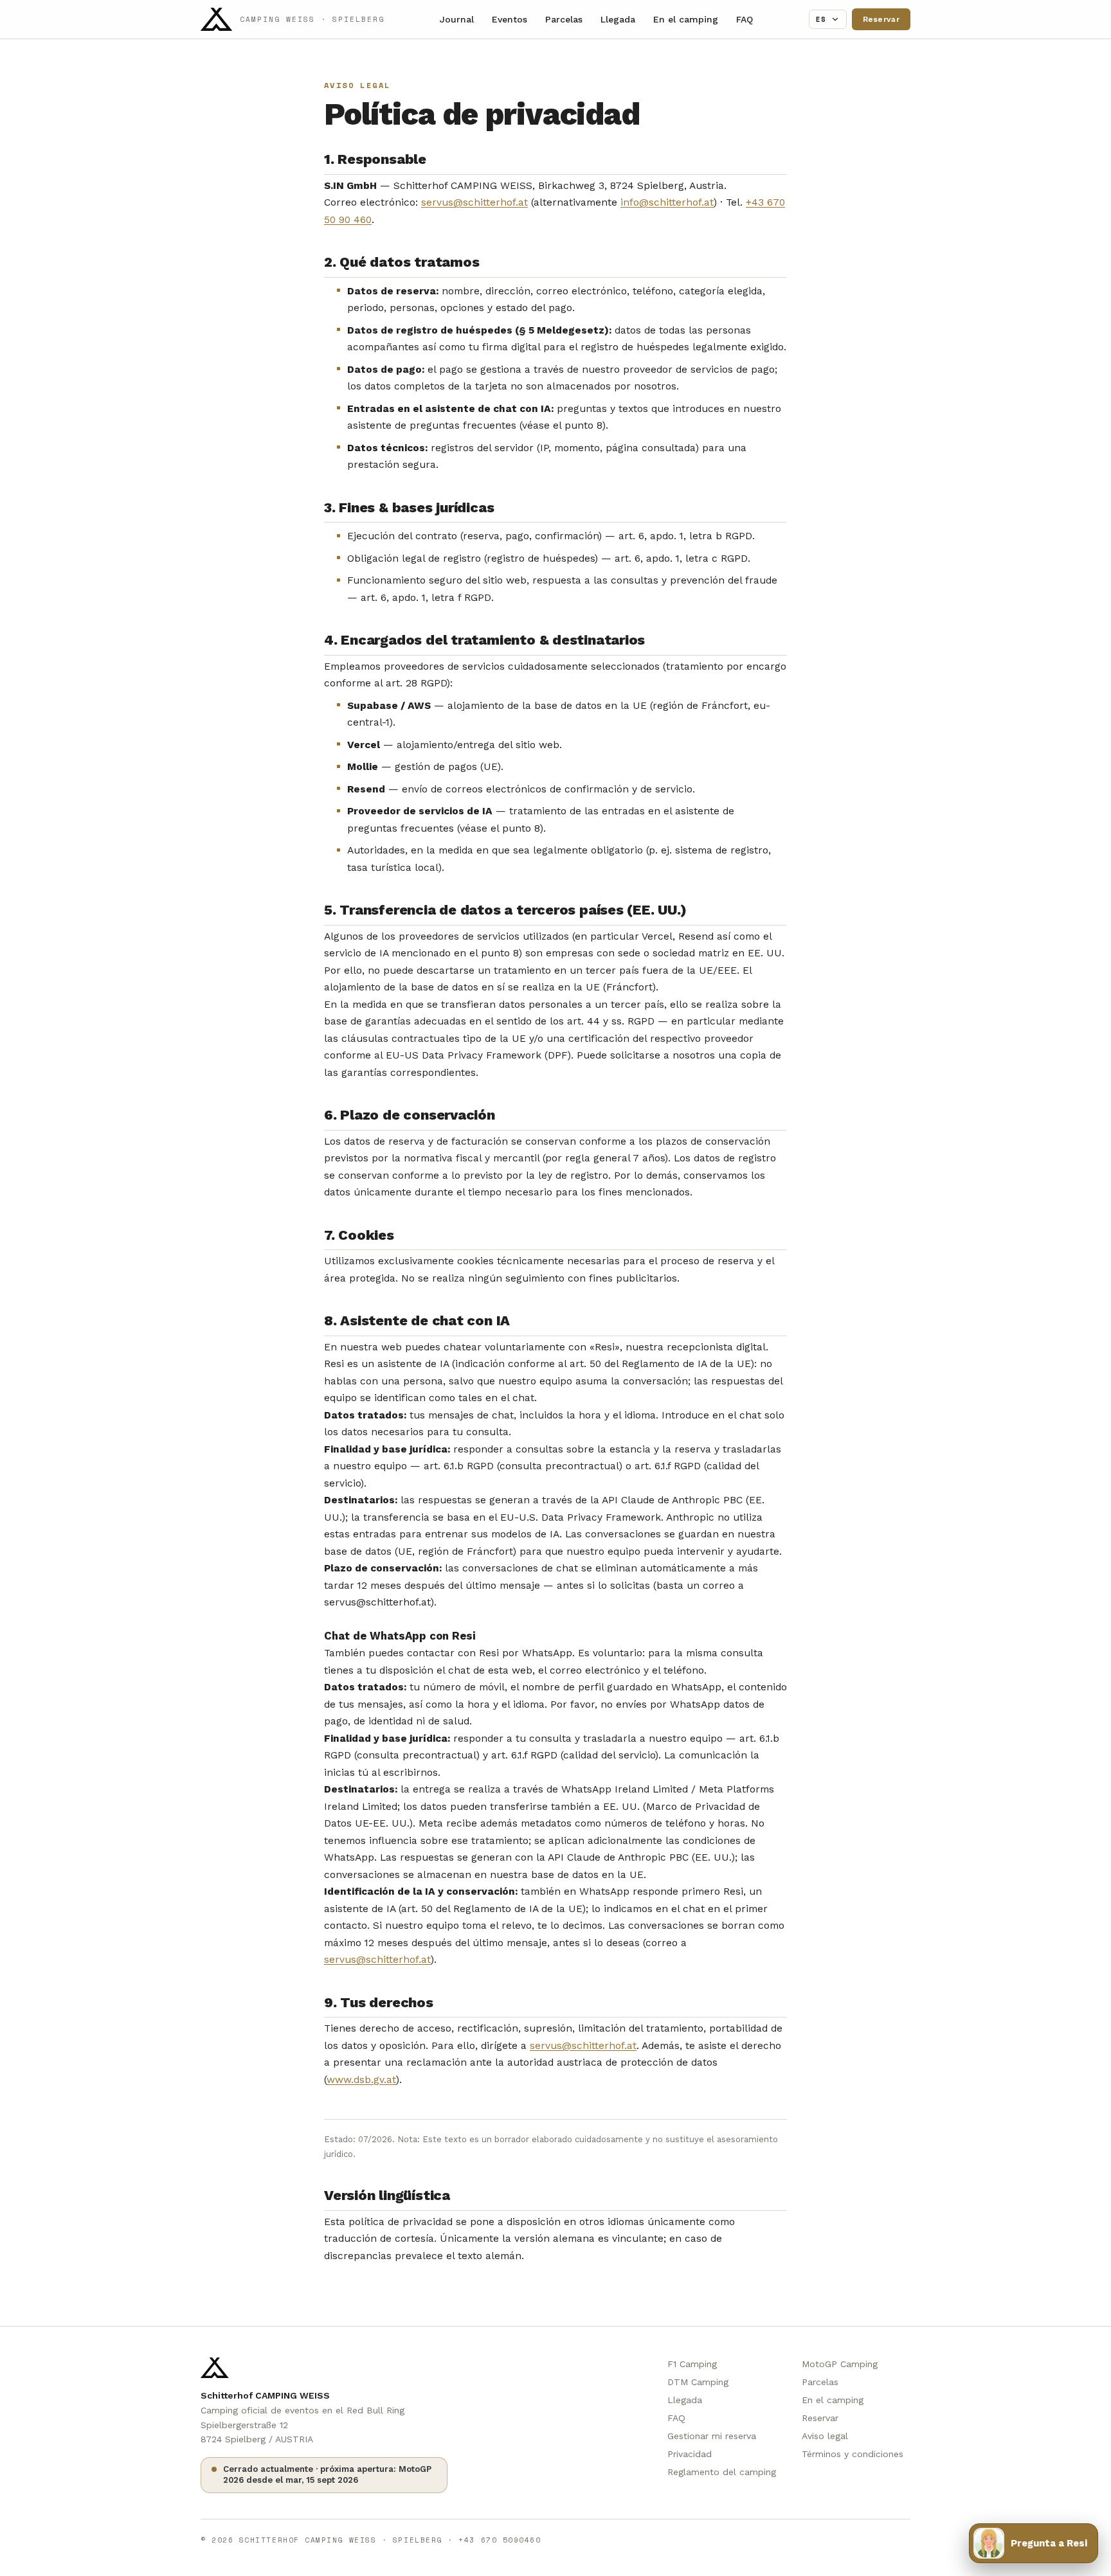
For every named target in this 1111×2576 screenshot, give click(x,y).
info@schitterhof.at (667, 202)
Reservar (881, 19)
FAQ (745, 19)
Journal (457, 19)
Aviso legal (825, 2436)
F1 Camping (692, 2364)
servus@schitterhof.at (474, 202)
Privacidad (690, 2454)
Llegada (618, 19)
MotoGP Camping (840, 2364)
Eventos (510, 19)
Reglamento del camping (722, 2472)
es (821, 19)
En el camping (686, 19)
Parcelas (564, 19)
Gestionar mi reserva (712, 2436)
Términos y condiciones (853, 2454)
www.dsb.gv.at (361, 2080)
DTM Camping (698, 2382)
